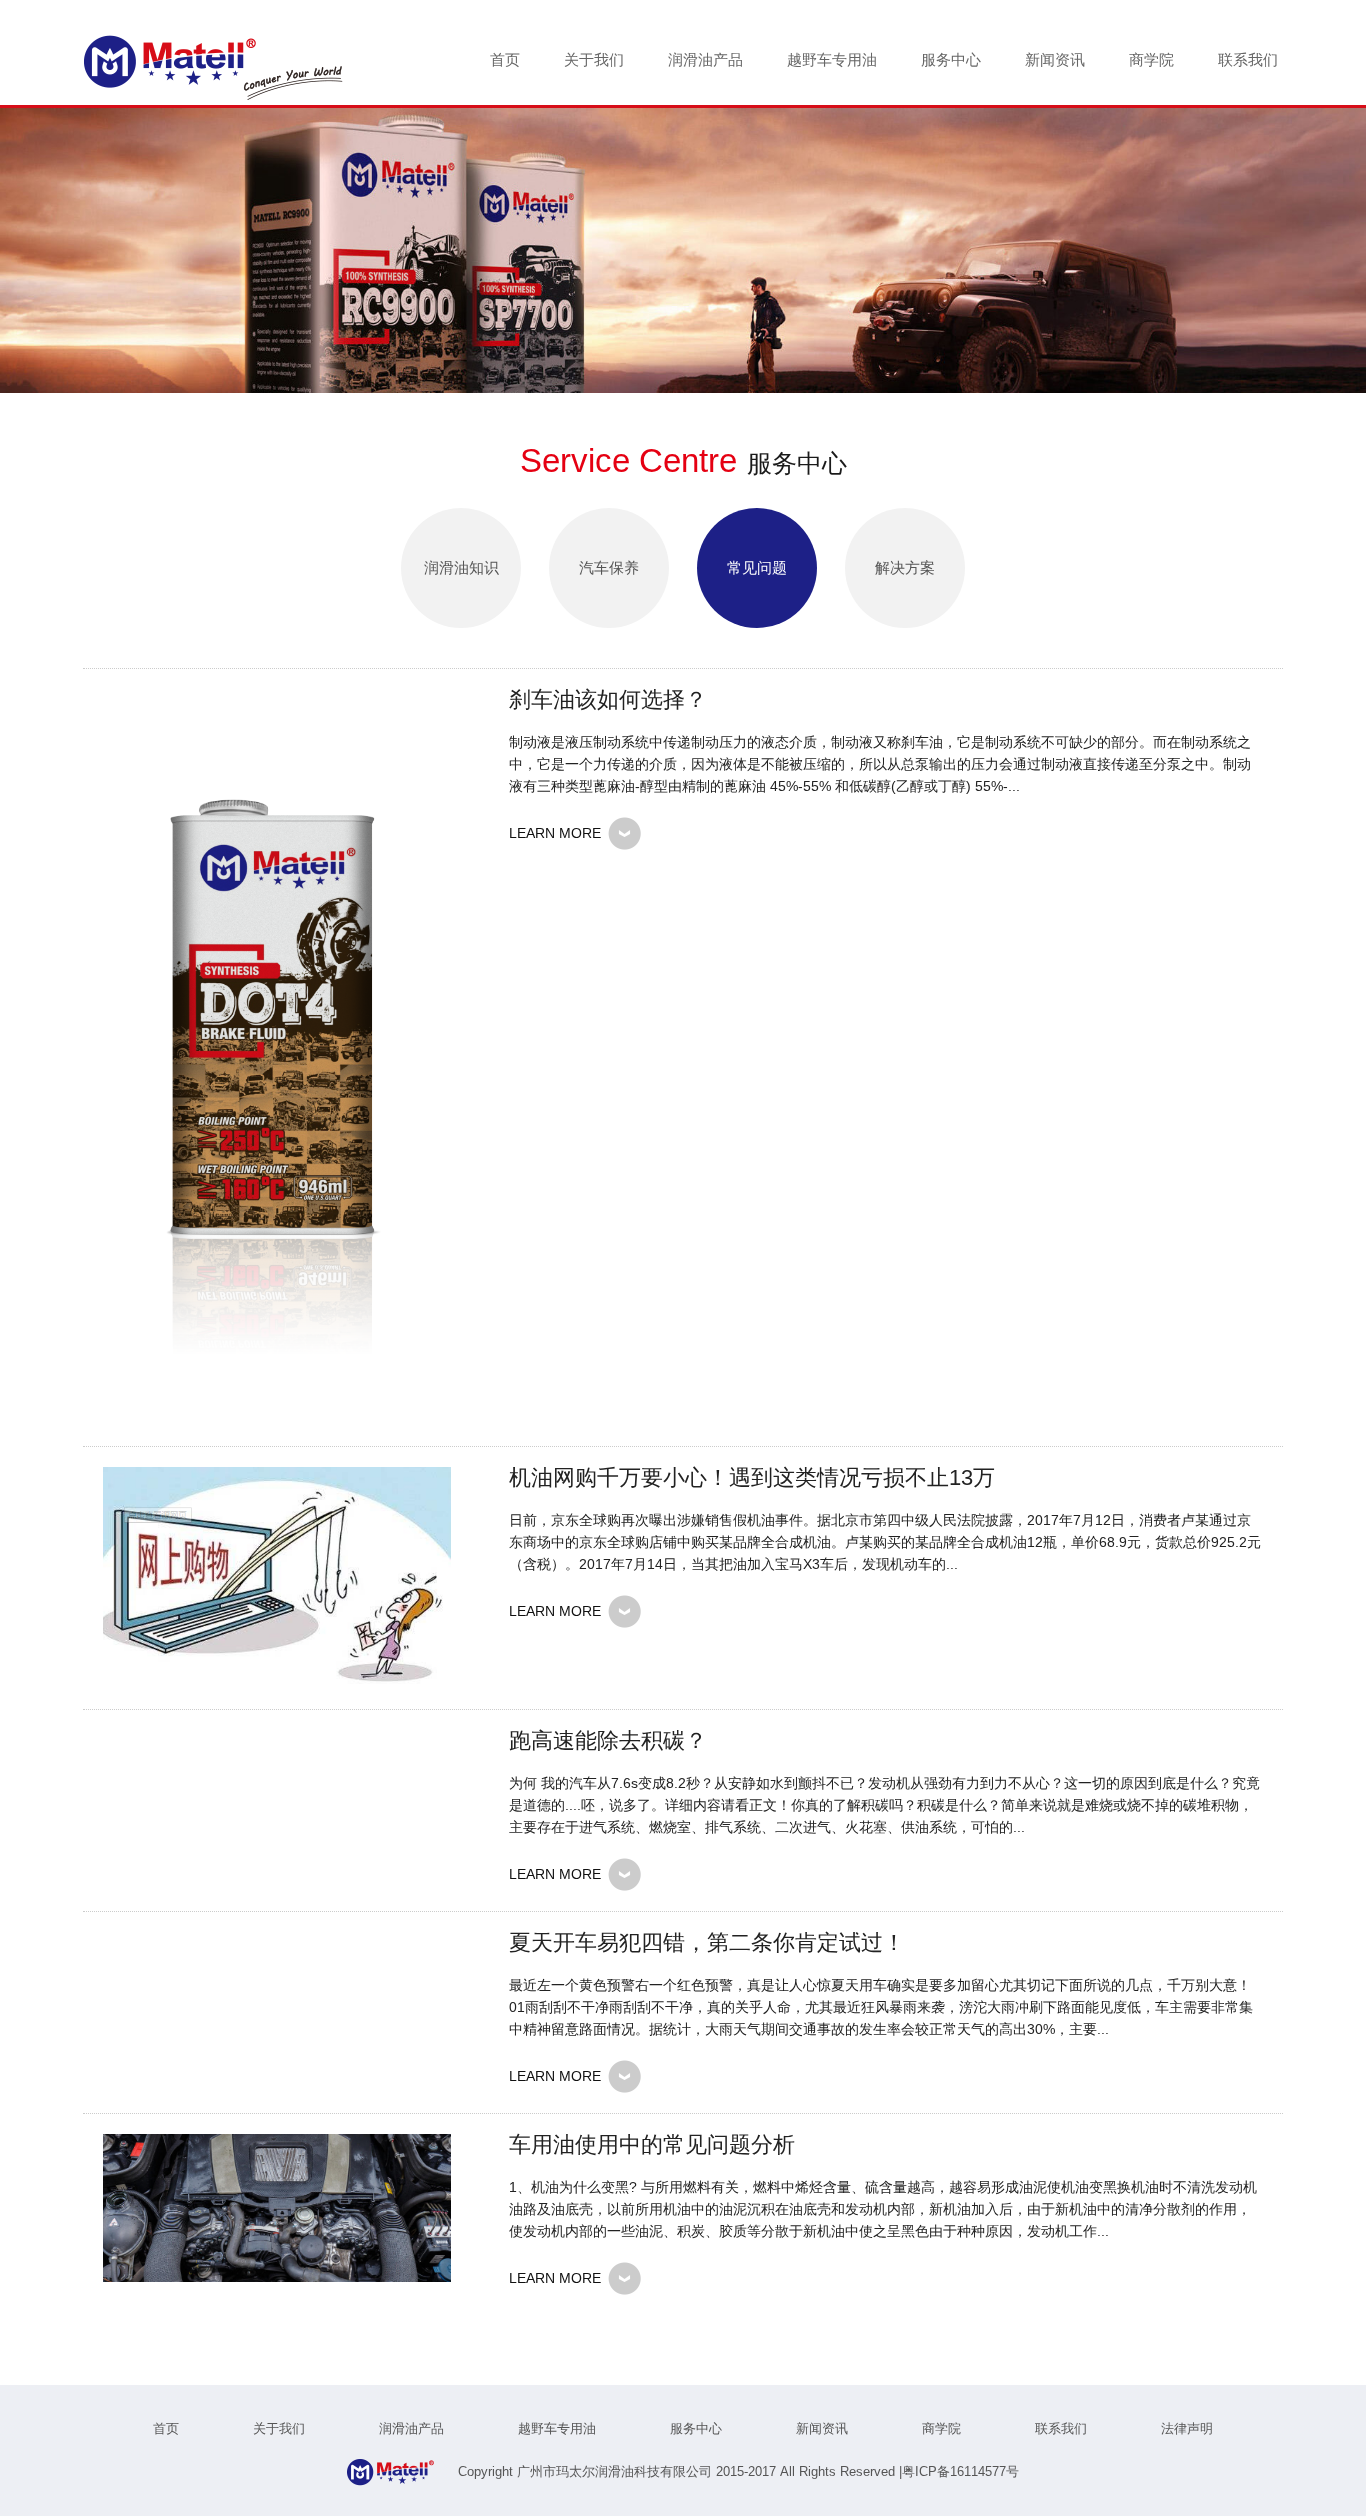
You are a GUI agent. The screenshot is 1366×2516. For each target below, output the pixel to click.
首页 (505, 59)
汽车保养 (609, 567)
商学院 (1151, 59)
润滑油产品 (705, 59)
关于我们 (594, 59)
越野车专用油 (832, 59)
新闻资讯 (1055, 59)
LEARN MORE (555, 833)
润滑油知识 (461, 567)
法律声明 (1187, 2428)
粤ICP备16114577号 (960, 2471)
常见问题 (757, 567)
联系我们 (1248, 59)
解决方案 (905, 567)
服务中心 (951, 59)
